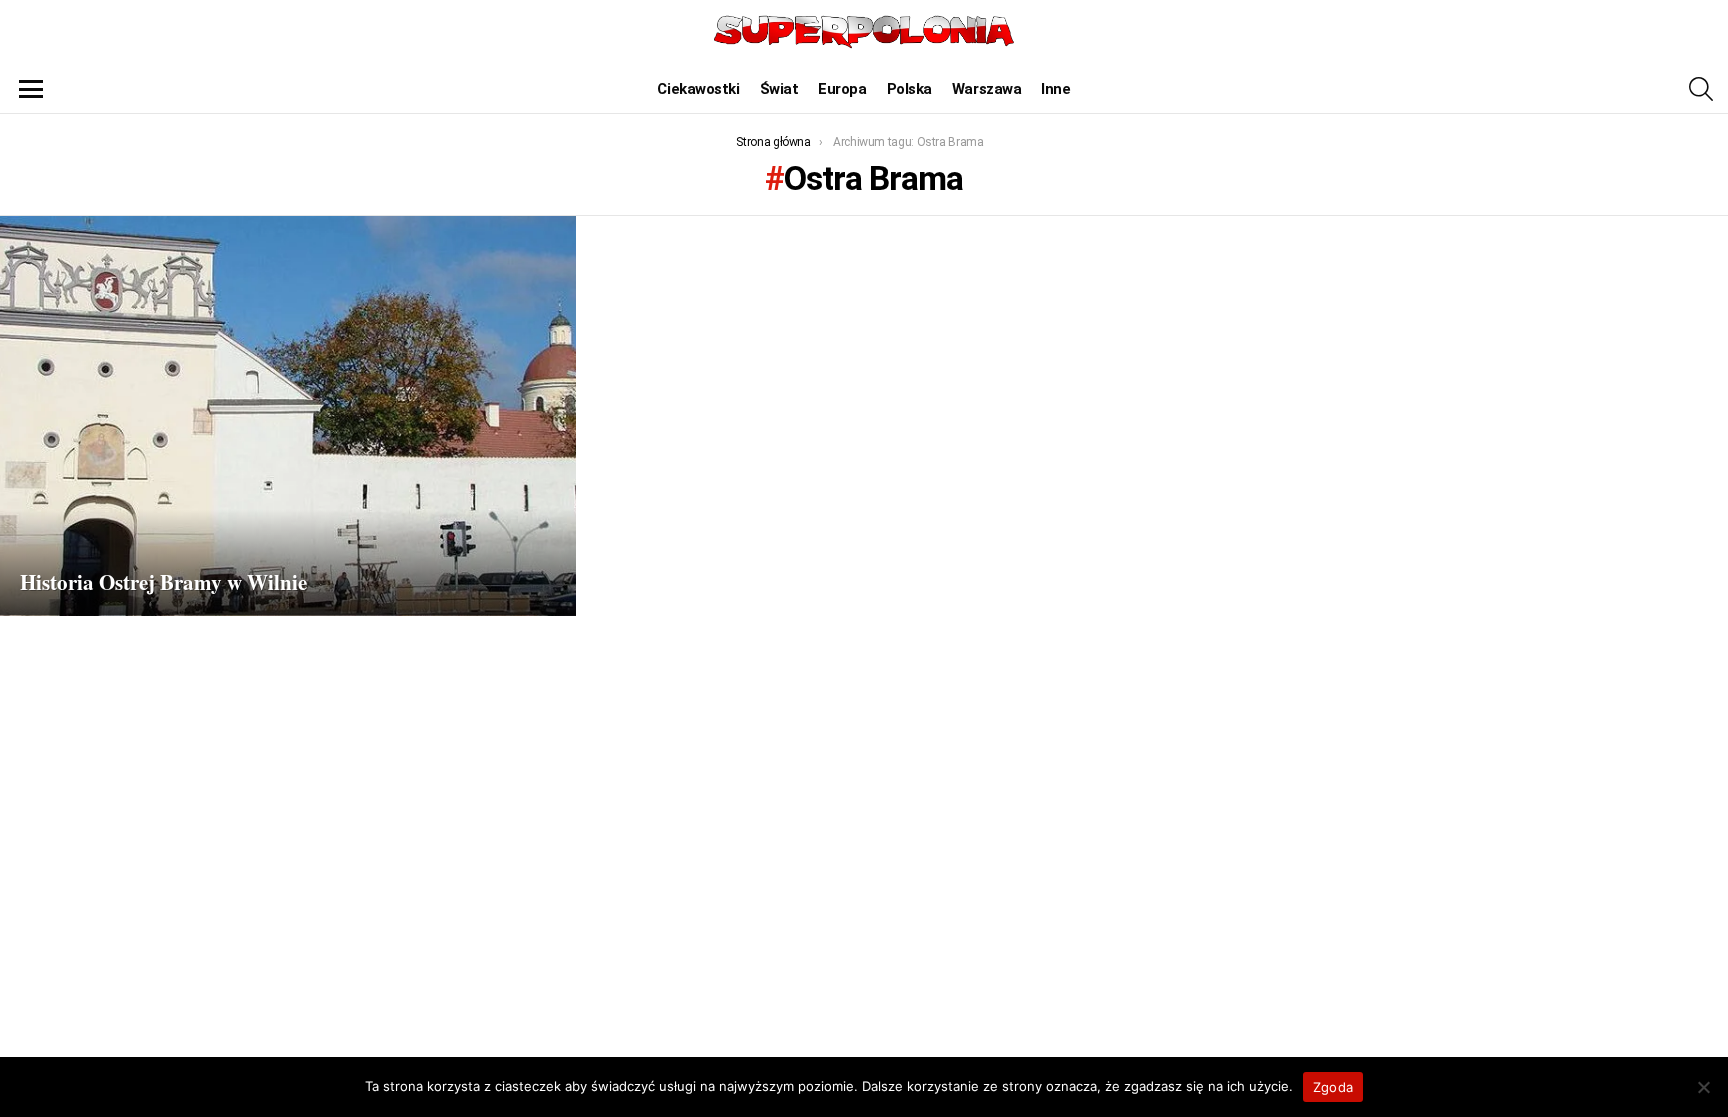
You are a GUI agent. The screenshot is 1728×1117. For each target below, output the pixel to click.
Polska (909, 89)
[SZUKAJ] (1701, 89)
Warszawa (986, 89)
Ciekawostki (698, 89)
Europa (842, 89)
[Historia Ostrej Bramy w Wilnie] (288, 416)
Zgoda (1333, 1087)
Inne (1055, 89)
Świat (779, 89)
